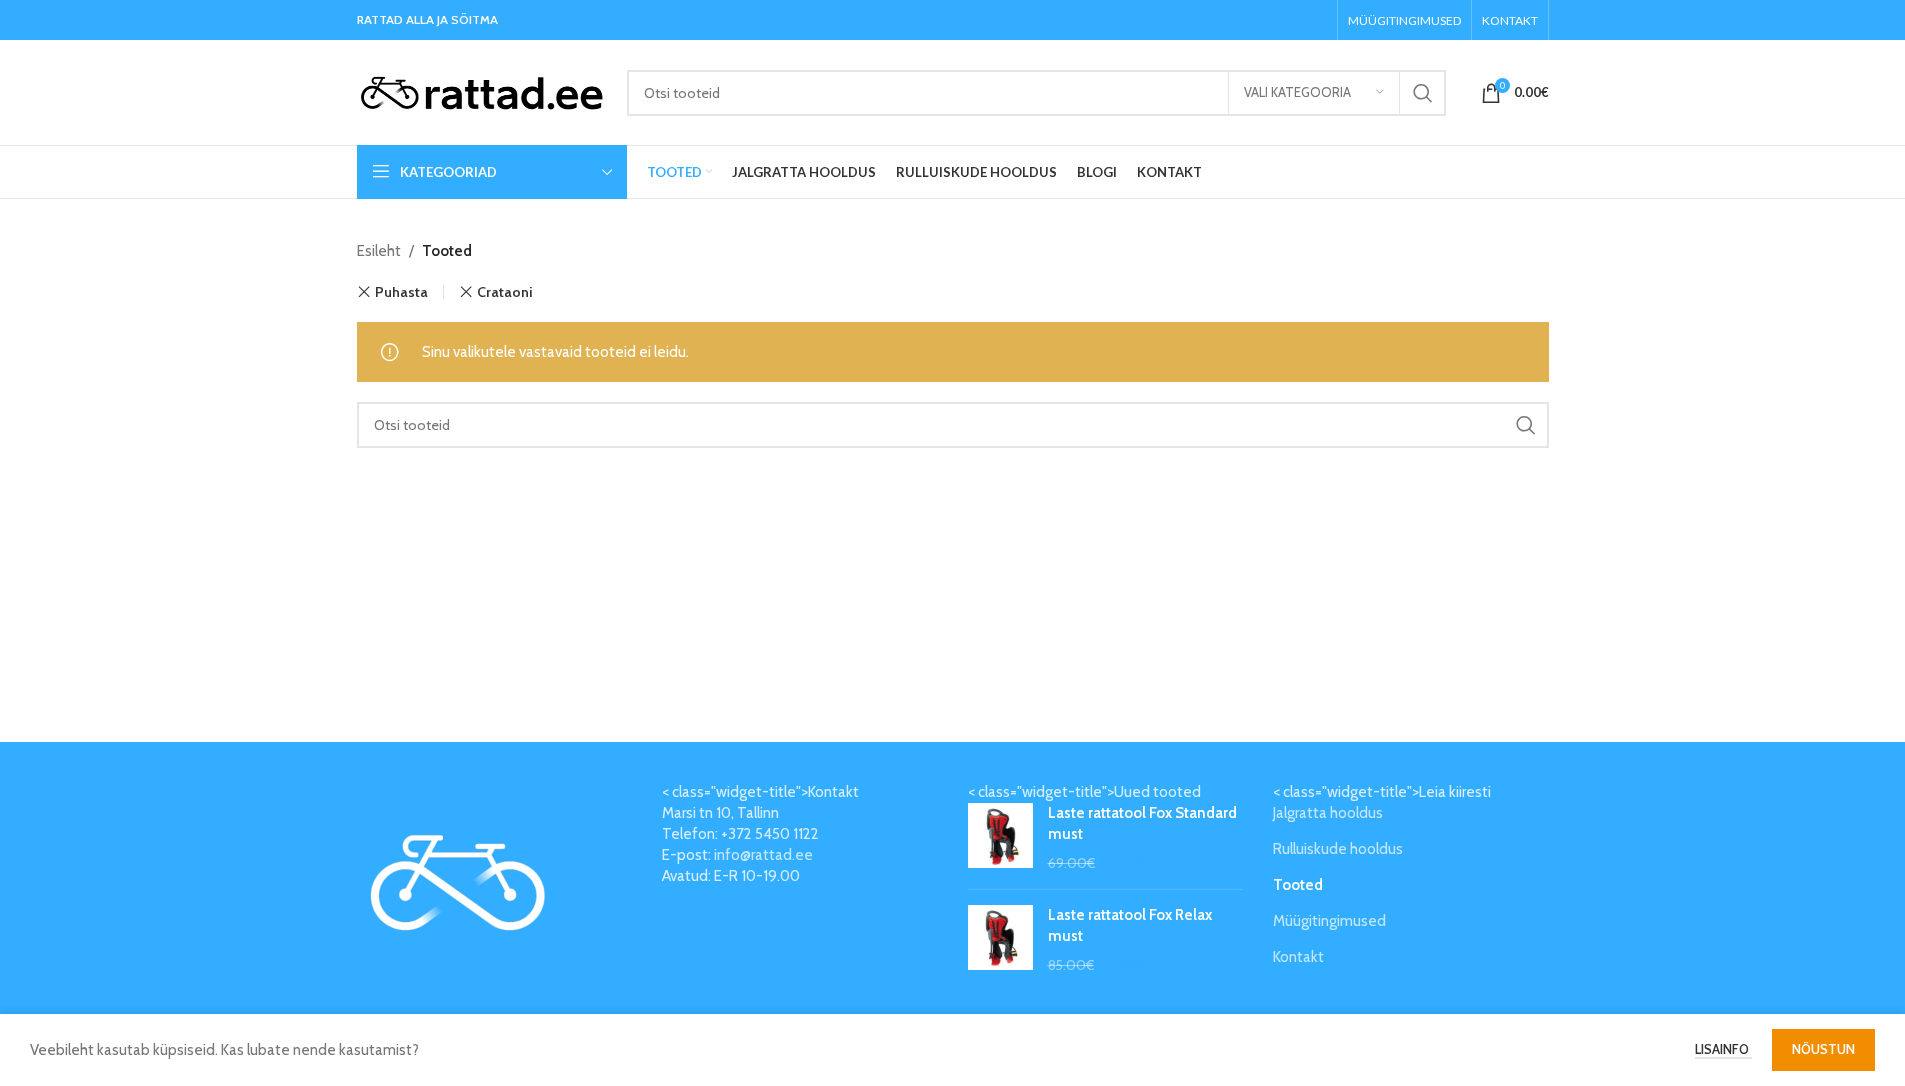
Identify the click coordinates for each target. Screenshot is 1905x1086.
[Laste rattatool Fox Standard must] (1000, 838)
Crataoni (504, 292)
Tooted (1298, 885)
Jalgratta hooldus (1328, 813)
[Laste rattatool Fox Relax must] (1000, 940)
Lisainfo (1723, 1049)
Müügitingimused (1329, 921)
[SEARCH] (1423, 93)
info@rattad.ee (763, 855)
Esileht (379, 251)
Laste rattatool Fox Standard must (1142, 823)
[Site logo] (482, 91)
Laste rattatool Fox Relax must (1130, 925)
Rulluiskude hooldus (1338, 849)
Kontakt (1298, 957)
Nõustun (1823, 1049)
